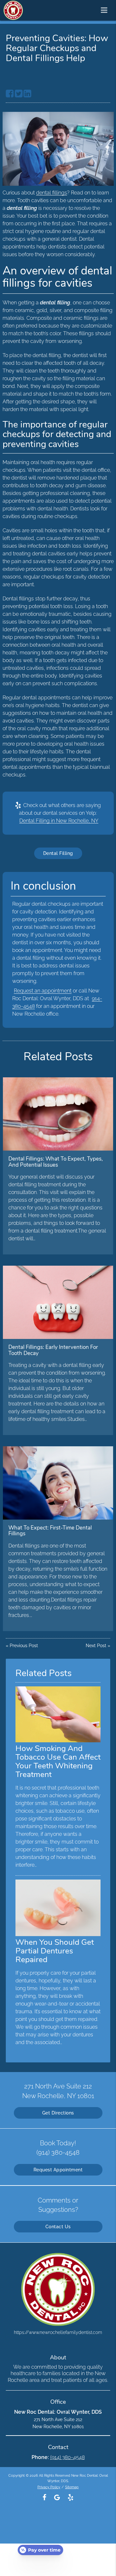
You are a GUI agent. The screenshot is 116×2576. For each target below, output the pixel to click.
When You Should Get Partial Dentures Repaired (55, 1951)
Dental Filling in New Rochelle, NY (59, 821)
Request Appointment (58, 2170)
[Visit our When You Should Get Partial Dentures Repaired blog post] (58, 1934)
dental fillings (52, 193)
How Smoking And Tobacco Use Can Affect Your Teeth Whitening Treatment (58, 1761)
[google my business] (57, 2497)
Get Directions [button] (58, 2113)
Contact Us (58, 2227)
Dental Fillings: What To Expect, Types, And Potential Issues (56, 1162)
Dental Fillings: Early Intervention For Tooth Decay (53, 1350)
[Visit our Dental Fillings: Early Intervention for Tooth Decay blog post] (58, 1302)
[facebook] (44, 2497)
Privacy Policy (49, 2487)
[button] (106, 9)
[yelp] (71, 2497)
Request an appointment (43, 991)
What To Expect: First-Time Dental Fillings (50, 1531)
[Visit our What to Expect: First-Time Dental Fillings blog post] (58, 1483)
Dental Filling (58, 853)
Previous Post (24, 1646)
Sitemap (72, 2487)
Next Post (96, 1646)
